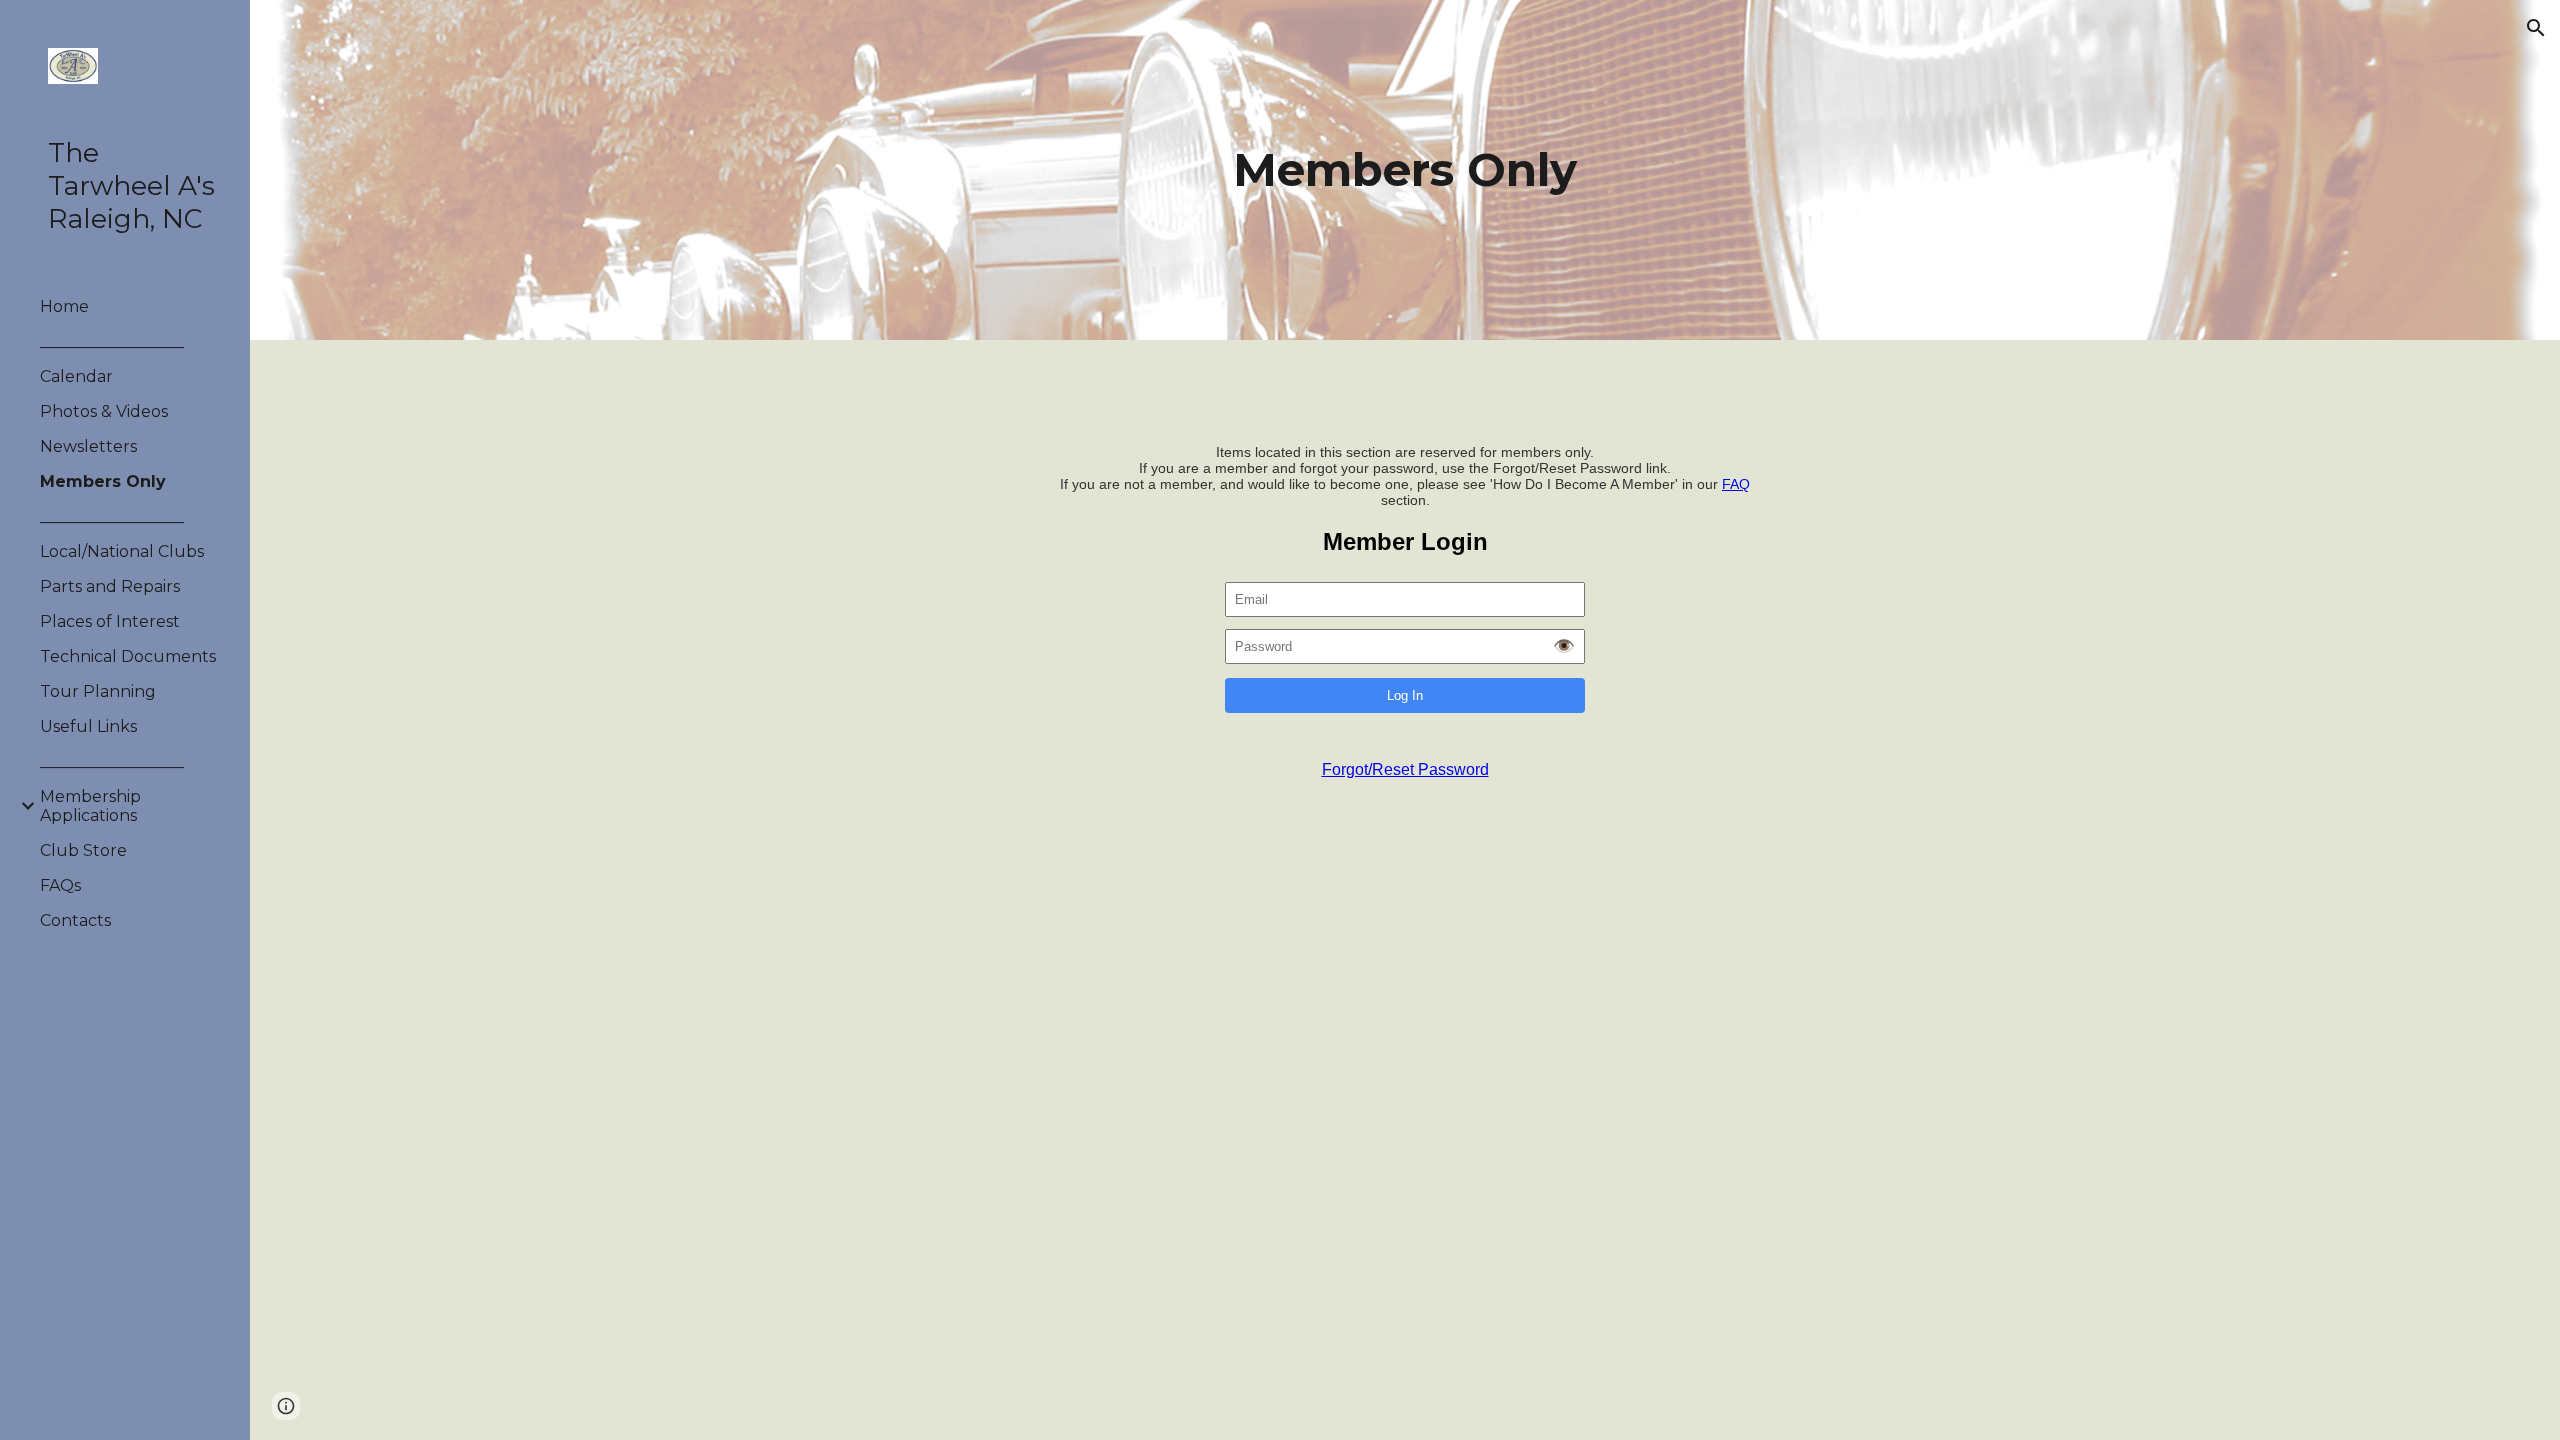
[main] (1405, 170)
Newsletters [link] (88, 446)
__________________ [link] (112, 341)
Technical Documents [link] (128, 656)
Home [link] (64, 306)
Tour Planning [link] (98, 691)
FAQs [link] (60, 885)
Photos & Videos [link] (104, 411)
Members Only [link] (103, 481)
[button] (2536, 28)
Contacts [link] (75, 920)
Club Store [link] (83, 850)
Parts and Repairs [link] (110, 586)
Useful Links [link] (88, 726)
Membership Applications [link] (90, 806)
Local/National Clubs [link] (122, 551)
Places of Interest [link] (110, 621)
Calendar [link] (76, 376)
